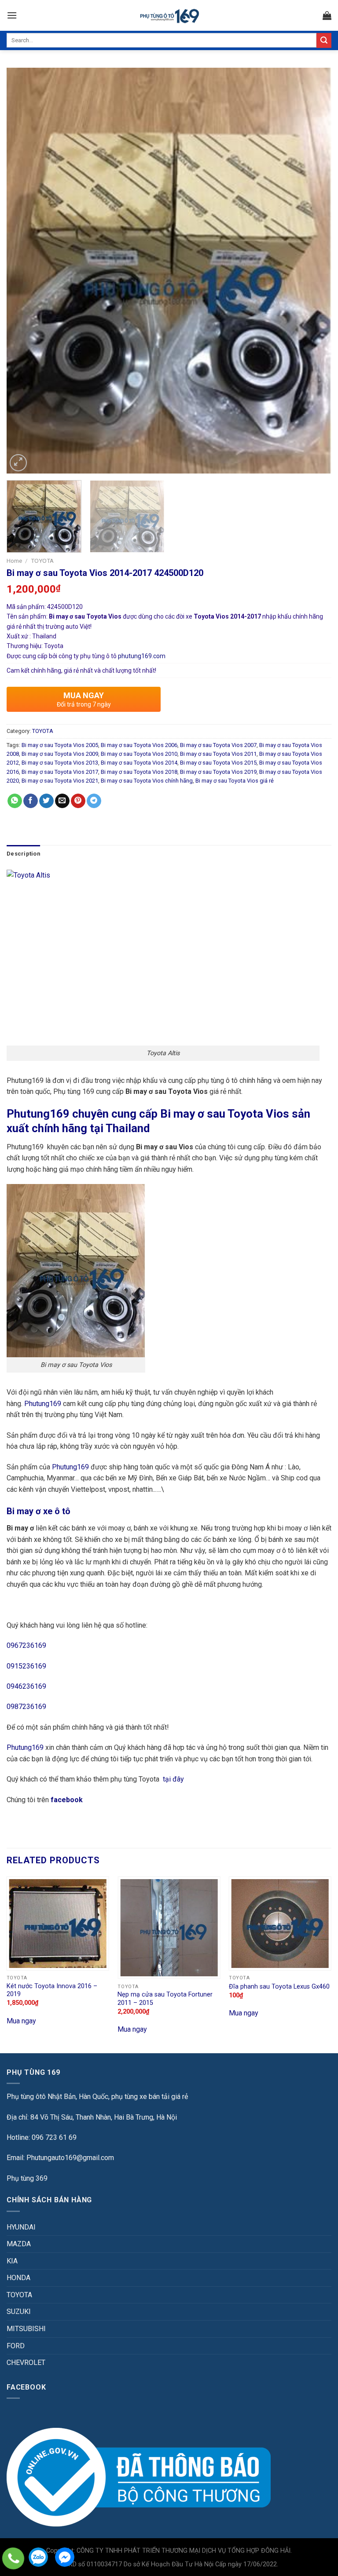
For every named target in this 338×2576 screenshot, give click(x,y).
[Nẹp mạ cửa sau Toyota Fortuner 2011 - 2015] (169, 1928)
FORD (16, 2346)
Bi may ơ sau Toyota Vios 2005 (60, 745)
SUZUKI (19, 2312)
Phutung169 (43, 1404)
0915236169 (26, 1666)
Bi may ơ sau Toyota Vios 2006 (139, 745)
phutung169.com (142, 656)
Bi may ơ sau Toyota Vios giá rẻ (235, 781)
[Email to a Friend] (62, 801)
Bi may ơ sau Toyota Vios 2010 (139, 754)
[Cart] (327, 15)
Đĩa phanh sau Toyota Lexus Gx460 (279, 1987)
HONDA (18, 2278)
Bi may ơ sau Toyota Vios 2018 (139, 772)
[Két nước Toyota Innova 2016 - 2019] (58, 1923)
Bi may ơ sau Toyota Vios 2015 (218, 763)
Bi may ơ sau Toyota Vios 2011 (218, 754)
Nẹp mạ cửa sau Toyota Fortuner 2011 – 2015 (165, 1999)
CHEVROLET (26, 2363)
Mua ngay (21, 2021)
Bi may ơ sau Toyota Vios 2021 (60, 781)
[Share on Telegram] (94, 801)
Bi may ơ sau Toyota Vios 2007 (218, 745)
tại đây (173, 1779)
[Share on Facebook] (31, 801)
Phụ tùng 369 (27, 2178)
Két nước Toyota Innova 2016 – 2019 (52, 1990)
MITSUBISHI (26, 2329)
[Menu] (12, 15)
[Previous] (24, 271)
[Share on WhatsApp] (15, 801)
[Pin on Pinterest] (78, 801)
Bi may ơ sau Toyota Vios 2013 (60, 763)
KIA (12, 2261)
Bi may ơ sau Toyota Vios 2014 (139, 763)
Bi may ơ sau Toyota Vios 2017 (60, 772)
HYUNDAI (21, 2227)
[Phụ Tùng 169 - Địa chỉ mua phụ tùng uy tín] (169, 16)
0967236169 (26, 1645)
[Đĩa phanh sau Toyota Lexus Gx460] (280, 1923)
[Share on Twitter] (46, 801)
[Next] (314, 271)
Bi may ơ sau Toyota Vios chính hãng (147, 781)
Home (14, 561)
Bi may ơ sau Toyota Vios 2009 (60, 754)
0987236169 (26, 1707)
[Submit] (324, 40)
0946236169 (26, 1686)
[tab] (23, 854)
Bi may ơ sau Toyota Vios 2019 (218, 772)
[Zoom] (18, 463)
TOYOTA (42, 561)
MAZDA (19, 2244)
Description (23, 854)
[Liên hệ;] (13, 2558)
